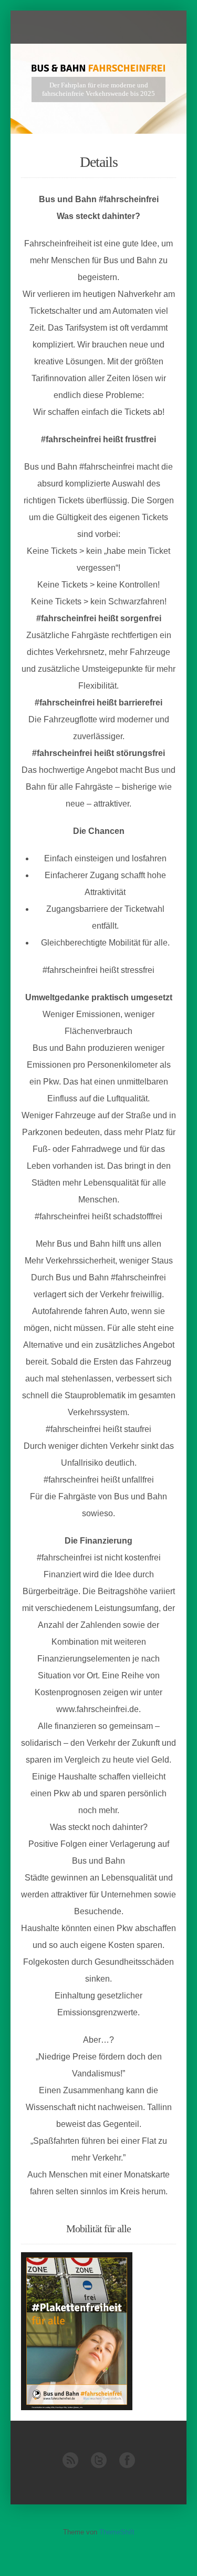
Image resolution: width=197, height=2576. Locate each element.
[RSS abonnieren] (70, 2466)
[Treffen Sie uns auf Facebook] (127, 2466)
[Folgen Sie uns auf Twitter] (99, 2466)
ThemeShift (117, 2532)
